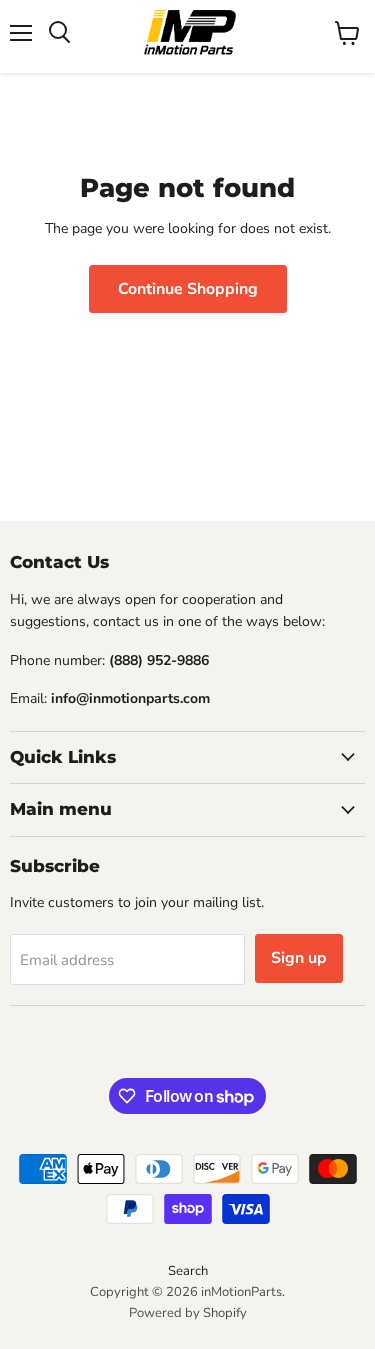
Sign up (299, 958)
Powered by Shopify (188, 1313)
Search (188, 1271)
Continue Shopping (188, 289)
